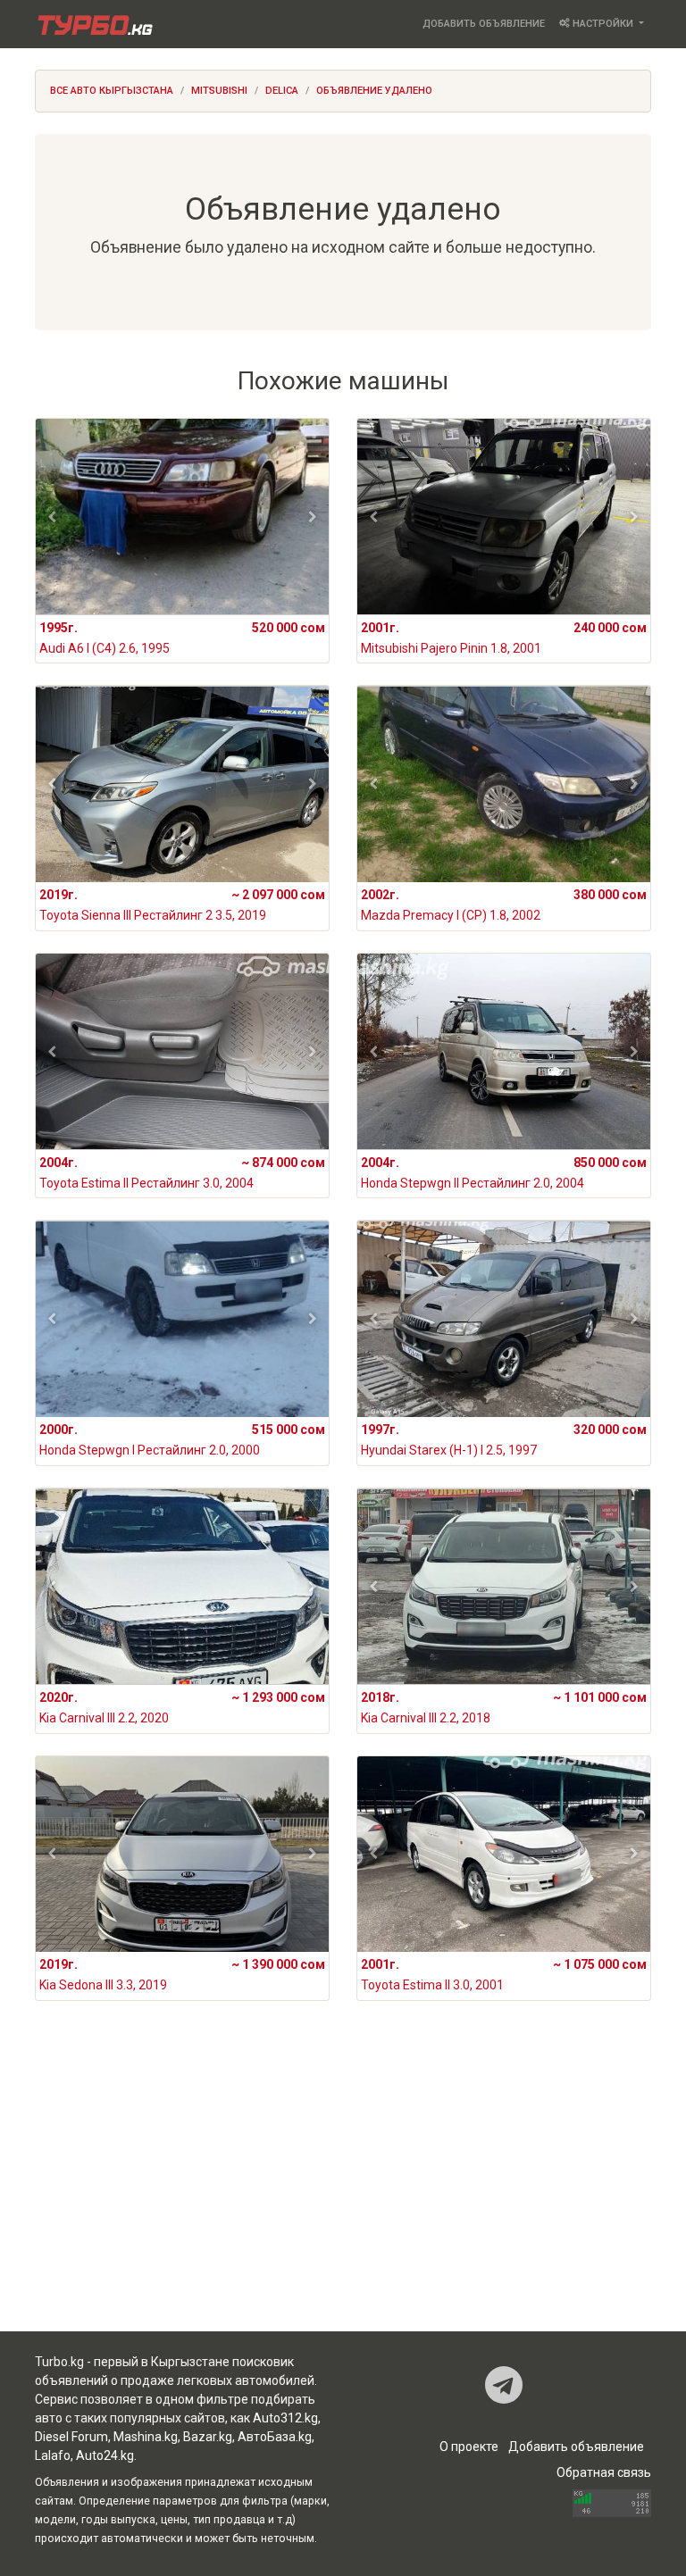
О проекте (469, 2447)
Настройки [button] (603, 24)
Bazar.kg (208, 2437)
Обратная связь (604, 2472)
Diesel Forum (71, 2437)
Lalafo (53, 2455)
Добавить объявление (484, 24)
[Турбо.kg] (94, 24)
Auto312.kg (285, 2418)
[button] (52, 517)
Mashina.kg (146, 2437)
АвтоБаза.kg (275, 2437)
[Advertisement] (343, 2190)
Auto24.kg (105, 2455)
